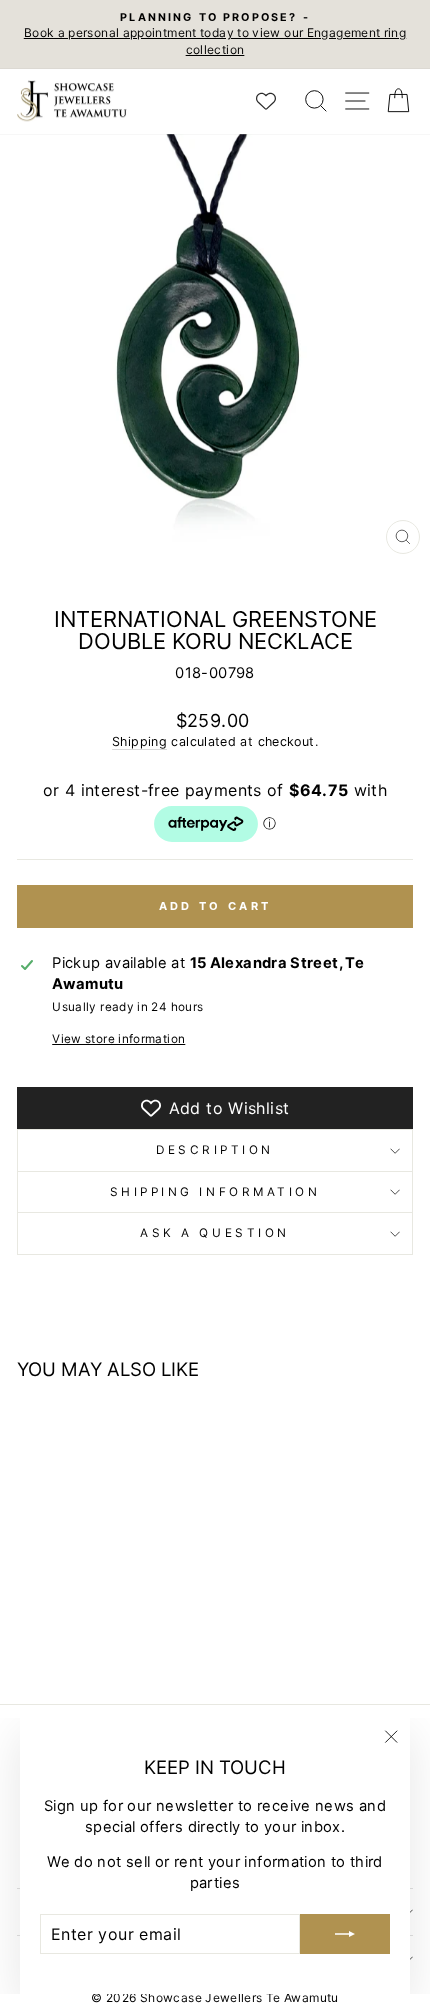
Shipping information (215, 1192)
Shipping (139, 741)
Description (215, 1150)
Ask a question (214, 1233)
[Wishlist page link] (276, 101)
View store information (118, 1039)
